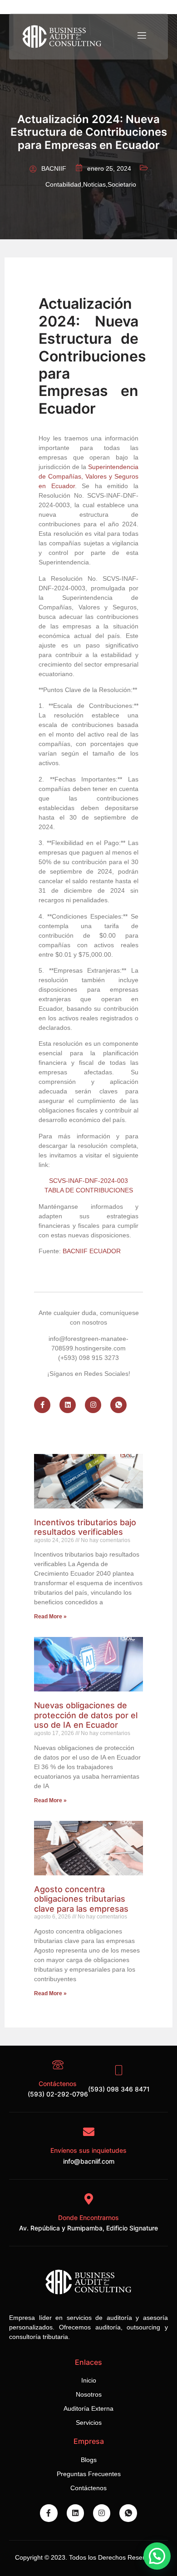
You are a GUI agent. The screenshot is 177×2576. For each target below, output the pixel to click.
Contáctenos (58, 2084)
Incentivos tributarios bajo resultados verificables (85, 1527)
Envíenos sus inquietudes (88, 2150)
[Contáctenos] (58, 2065)
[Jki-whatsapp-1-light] (118, 1405)
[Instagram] (93, 1405)
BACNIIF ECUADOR (92, 1251)
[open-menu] (141, 36)
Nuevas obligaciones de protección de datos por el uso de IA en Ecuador (86, 1715)
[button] (157, 2556)
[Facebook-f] (42, 1405)
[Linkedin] (68, 1405)
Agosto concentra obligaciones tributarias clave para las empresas (81, 1899)
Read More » (50, 1617)
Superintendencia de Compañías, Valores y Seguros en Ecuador (88, 476)
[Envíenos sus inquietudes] (89, 2132)
